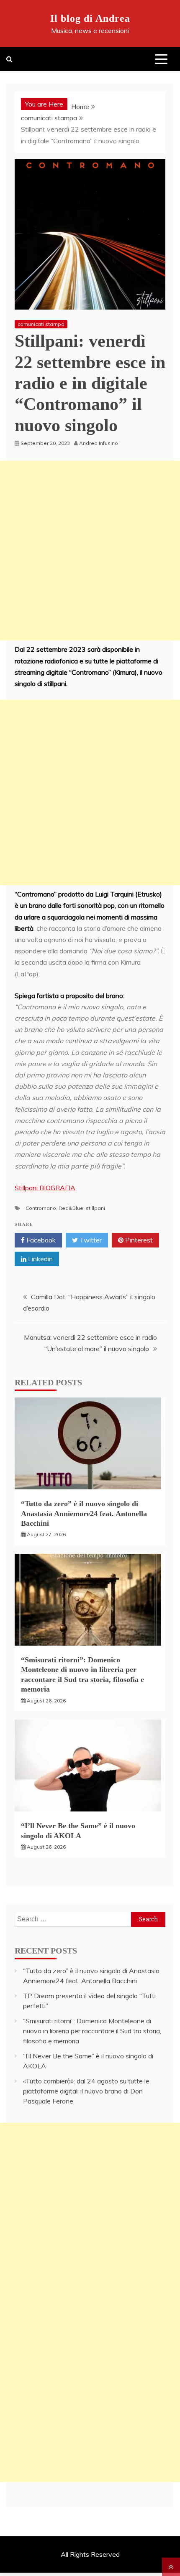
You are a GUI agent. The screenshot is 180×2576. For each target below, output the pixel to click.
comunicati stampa (41, 324)
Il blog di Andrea (90, 18)
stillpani (95, 1208)
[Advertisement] (90, 551)
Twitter (90, 1240)
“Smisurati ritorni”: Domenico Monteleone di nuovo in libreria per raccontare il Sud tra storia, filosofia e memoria (92, 2031)
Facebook (40, 1240)
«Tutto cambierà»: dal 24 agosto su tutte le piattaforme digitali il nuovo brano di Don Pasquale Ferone (86, 2091)
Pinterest (138, 1240)
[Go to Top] (171, 2567)
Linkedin (40, 1259)
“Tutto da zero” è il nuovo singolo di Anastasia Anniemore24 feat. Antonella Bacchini (84, 1513)
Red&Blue (71, 1208)
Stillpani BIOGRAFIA (45, 1188)
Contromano (41, 1208)
